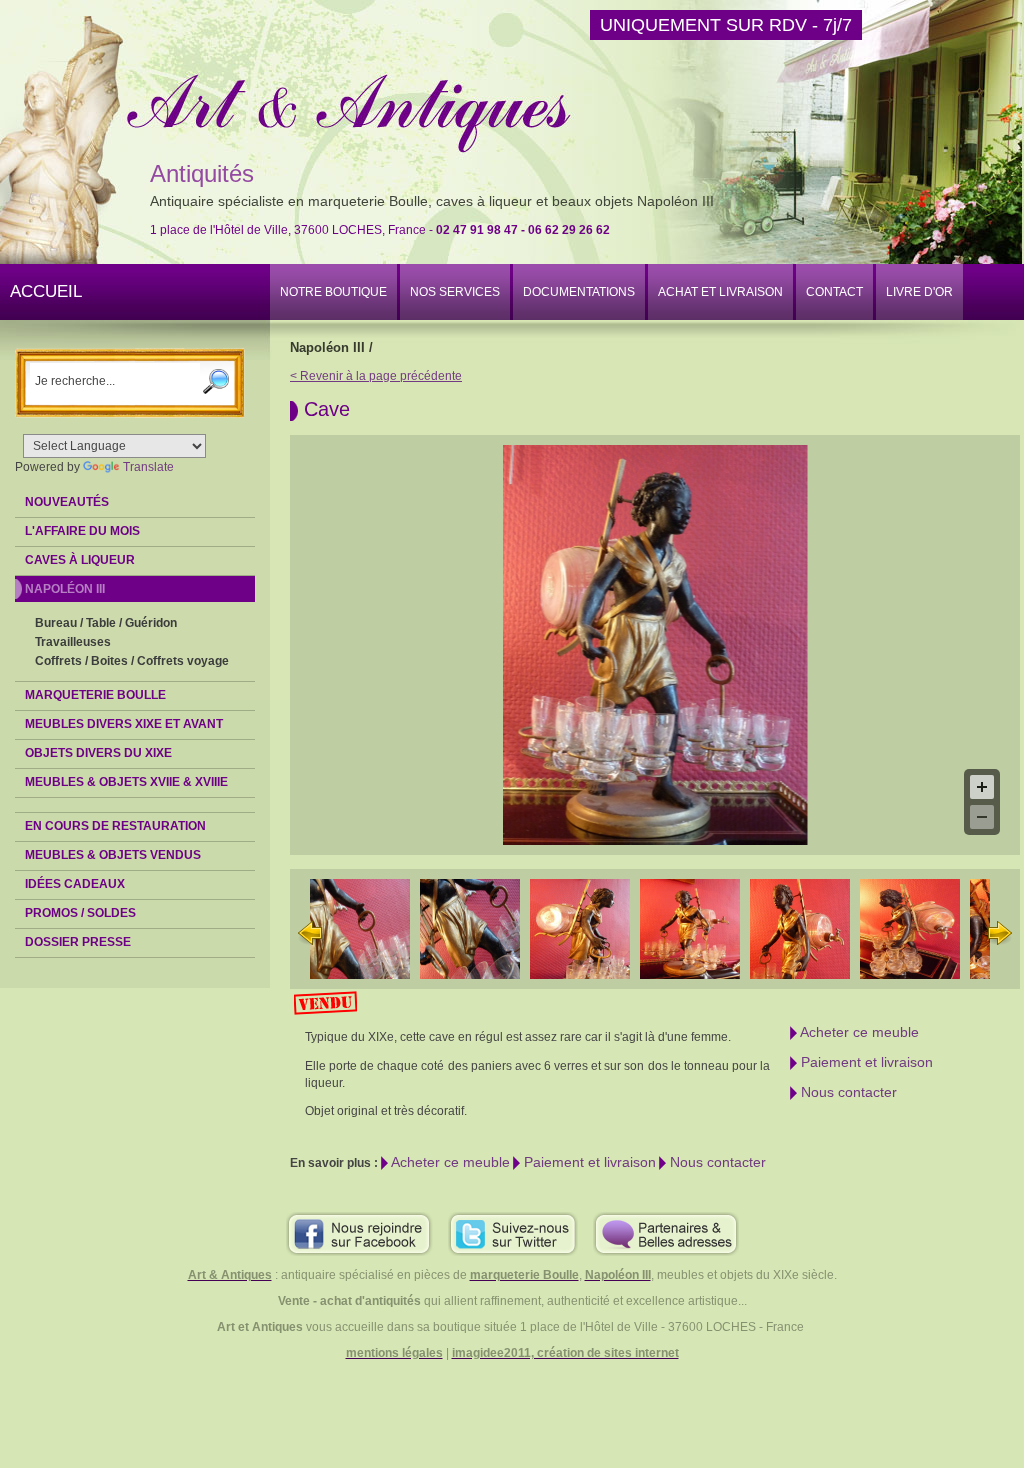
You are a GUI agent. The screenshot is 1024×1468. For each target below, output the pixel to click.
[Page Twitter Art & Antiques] (513, 1233)
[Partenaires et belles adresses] (666, 1233)
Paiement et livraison (865, 1062)
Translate (148, 467)
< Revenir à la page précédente (376, 376)
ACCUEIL (46, 291)
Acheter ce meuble (858, 1032)
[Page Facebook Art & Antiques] (359, 1233)
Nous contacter (847, 1092)
